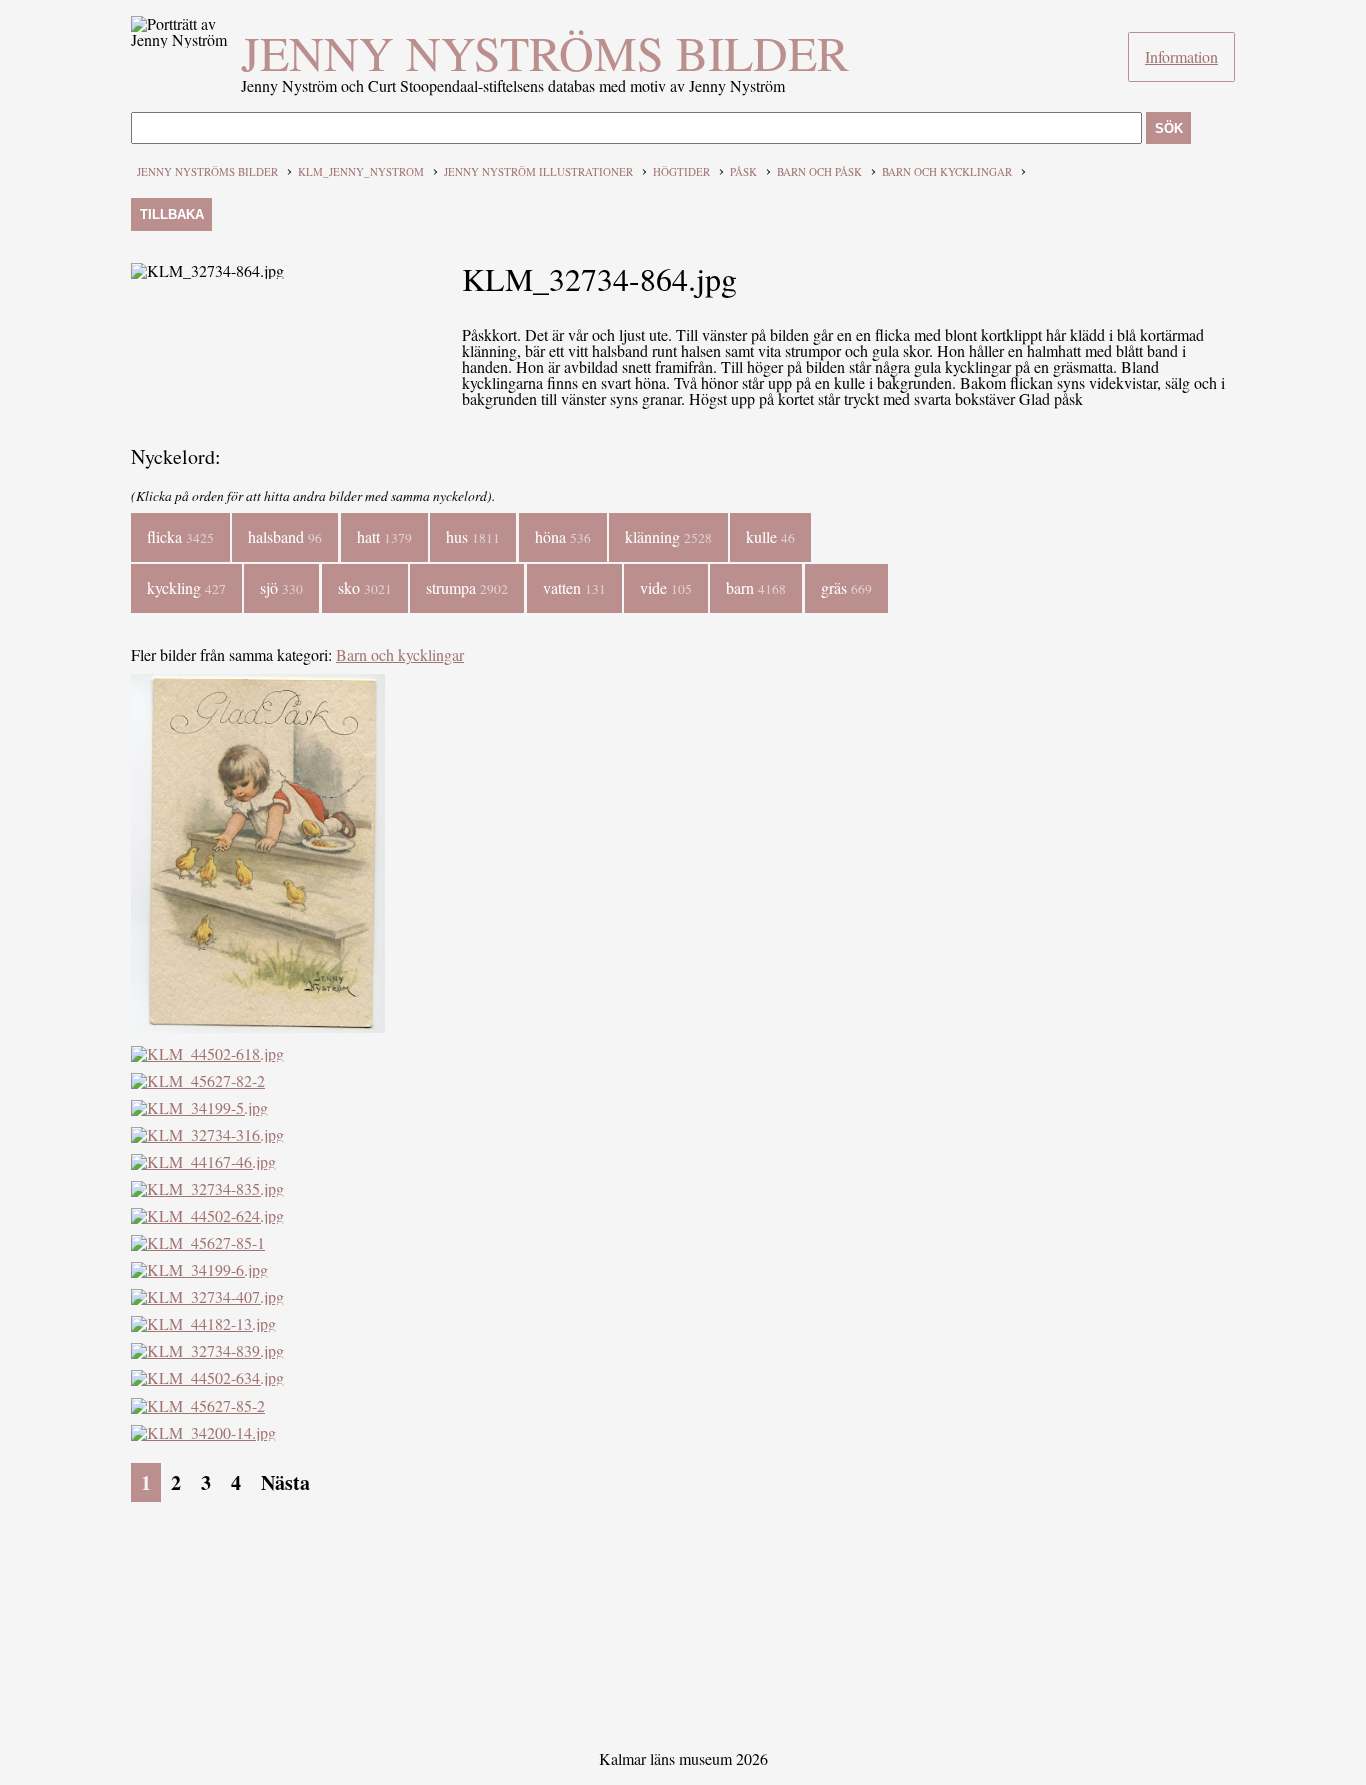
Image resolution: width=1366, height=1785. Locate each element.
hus (473, 536)
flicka (180, 536)
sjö (281, 587)
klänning (668, 536)
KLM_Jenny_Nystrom (361, 171)
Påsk (743, 171)
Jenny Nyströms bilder (545, 52)
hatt (384, 536)
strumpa (467, 587)
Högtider (681, 171)
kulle (770, 536)
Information (1181, 56)
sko (365, 587)
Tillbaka (172, 214)
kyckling (186, 587)
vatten (574, 587)
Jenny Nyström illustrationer (538, 171)
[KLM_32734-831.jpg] (258, 1026)
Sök (1169, 128)
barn (756, 587)
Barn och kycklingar (947, 171)
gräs (846, 587)
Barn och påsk (819, 171)
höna (563, 536)
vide (666, 587)
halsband (285, 536)
